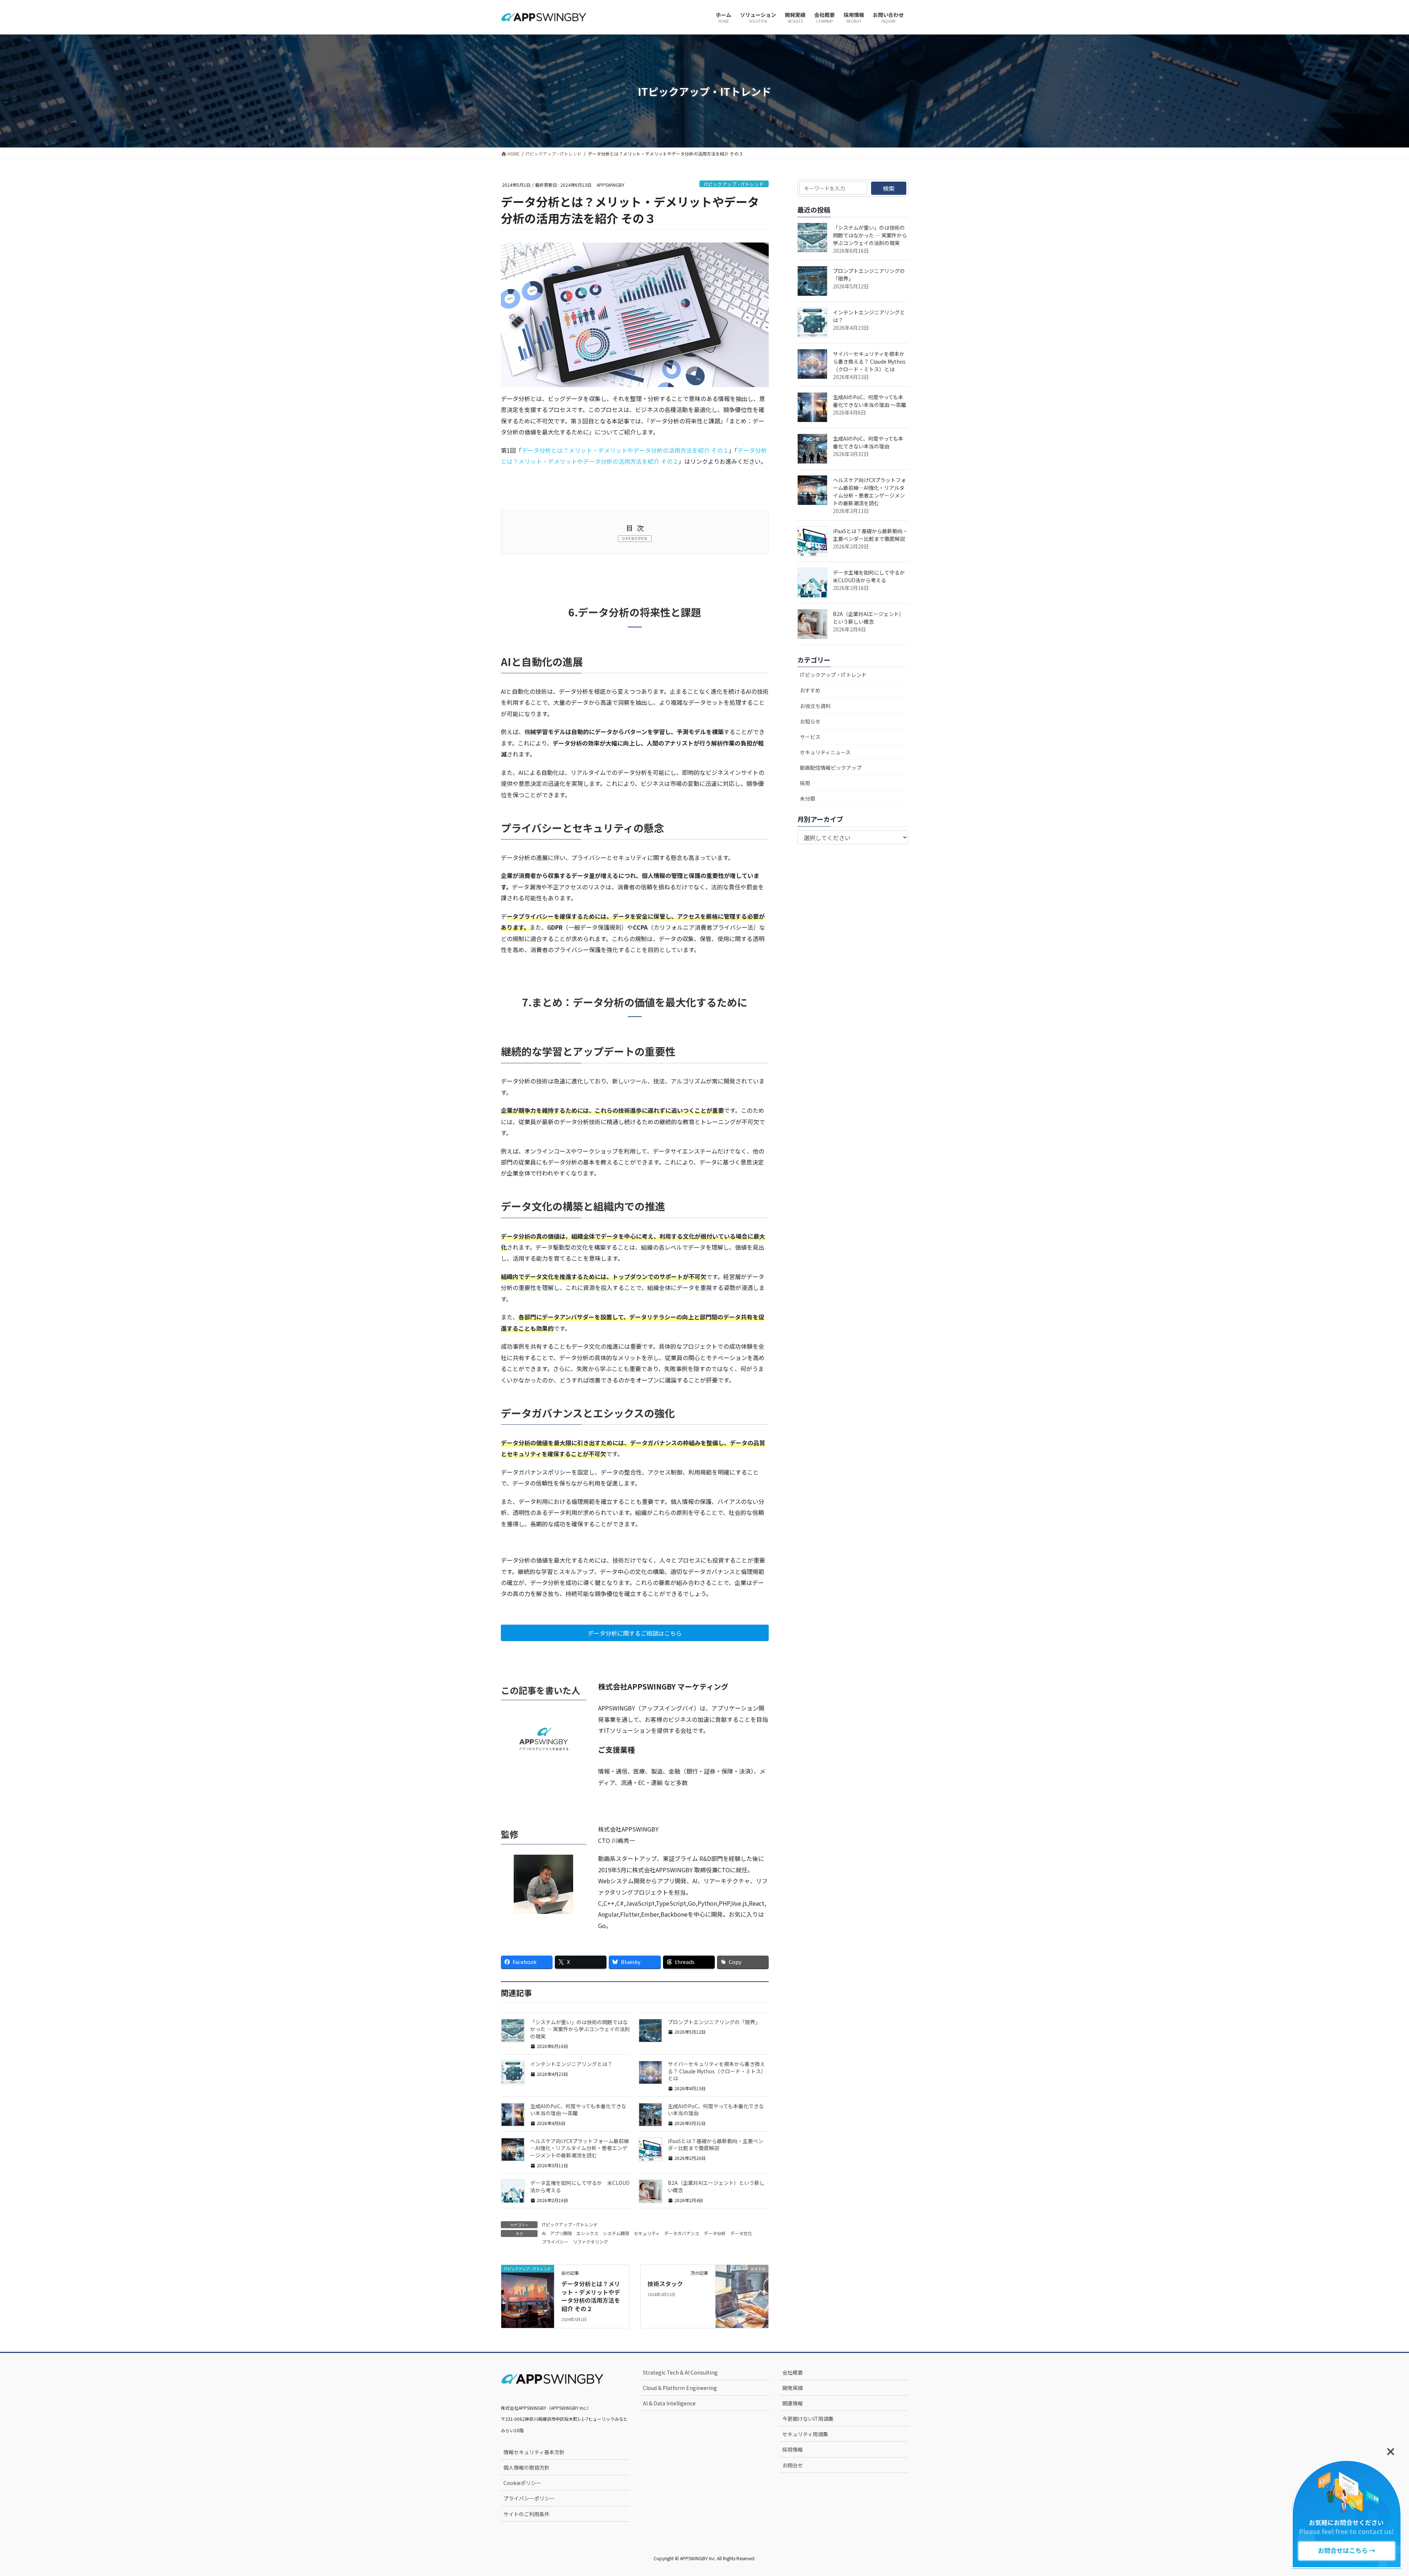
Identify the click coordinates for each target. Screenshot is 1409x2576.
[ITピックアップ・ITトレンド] (528, 2282)
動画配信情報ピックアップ (831, 768)
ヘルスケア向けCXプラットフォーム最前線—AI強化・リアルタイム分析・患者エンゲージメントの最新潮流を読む (580, 2148)
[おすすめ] (742, 2282)
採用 (805, 783)
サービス (810, 737)
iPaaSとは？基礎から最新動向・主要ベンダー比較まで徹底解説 (716, 2145)
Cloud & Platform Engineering (680, 2388)
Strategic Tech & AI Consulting (680, 2372)
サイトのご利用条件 (527, 2514)
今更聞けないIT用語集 (808, 2419)
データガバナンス (682, 2233)
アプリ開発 (561, 2233)
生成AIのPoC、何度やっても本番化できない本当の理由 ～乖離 (578, 2110)
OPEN (641, 538)
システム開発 (616, 2233)
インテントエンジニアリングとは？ (571, 2064)
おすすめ (810, 690)
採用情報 (793, 2449)
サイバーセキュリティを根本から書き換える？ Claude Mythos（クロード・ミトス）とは (717, 2071)
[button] (635, 1633)
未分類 (808, 798)
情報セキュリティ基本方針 (534, 2452)
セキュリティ (647, 2233)
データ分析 (715, 2233)
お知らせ (810, 721)
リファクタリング (590, 2242)
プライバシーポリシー (529, 2498)
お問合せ (793, 2465)
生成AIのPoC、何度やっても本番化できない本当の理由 (716, 2110)
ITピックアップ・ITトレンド (734, 184)
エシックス (587, 2233)
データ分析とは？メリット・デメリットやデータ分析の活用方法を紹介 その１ (625, 450)
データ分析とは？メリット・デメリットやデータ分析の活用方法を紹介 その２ (591, 2296)
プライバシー (555, 2242)
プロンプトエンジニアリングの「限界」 (714, 2022)
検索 (889, 188)
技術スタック (665, 2284)
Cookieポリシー (522, 2483)
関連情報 (793, 2403)
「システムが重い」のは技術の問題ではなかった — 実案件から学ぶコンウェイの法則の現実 (580, 2029)
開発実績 (793, 2388)
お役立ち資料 (815, 706)
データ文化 (741, 2233)
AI (544, 2233)
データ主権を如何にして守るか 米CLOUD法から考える (580, 2186)
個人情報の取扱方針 (527, 2467)
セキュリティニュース (825, 752)
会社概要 (793, 2372)
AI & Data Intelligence (669, 2403)
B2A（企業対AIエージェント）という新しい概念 (716, 2186)
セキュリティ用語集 (805, 2434)
